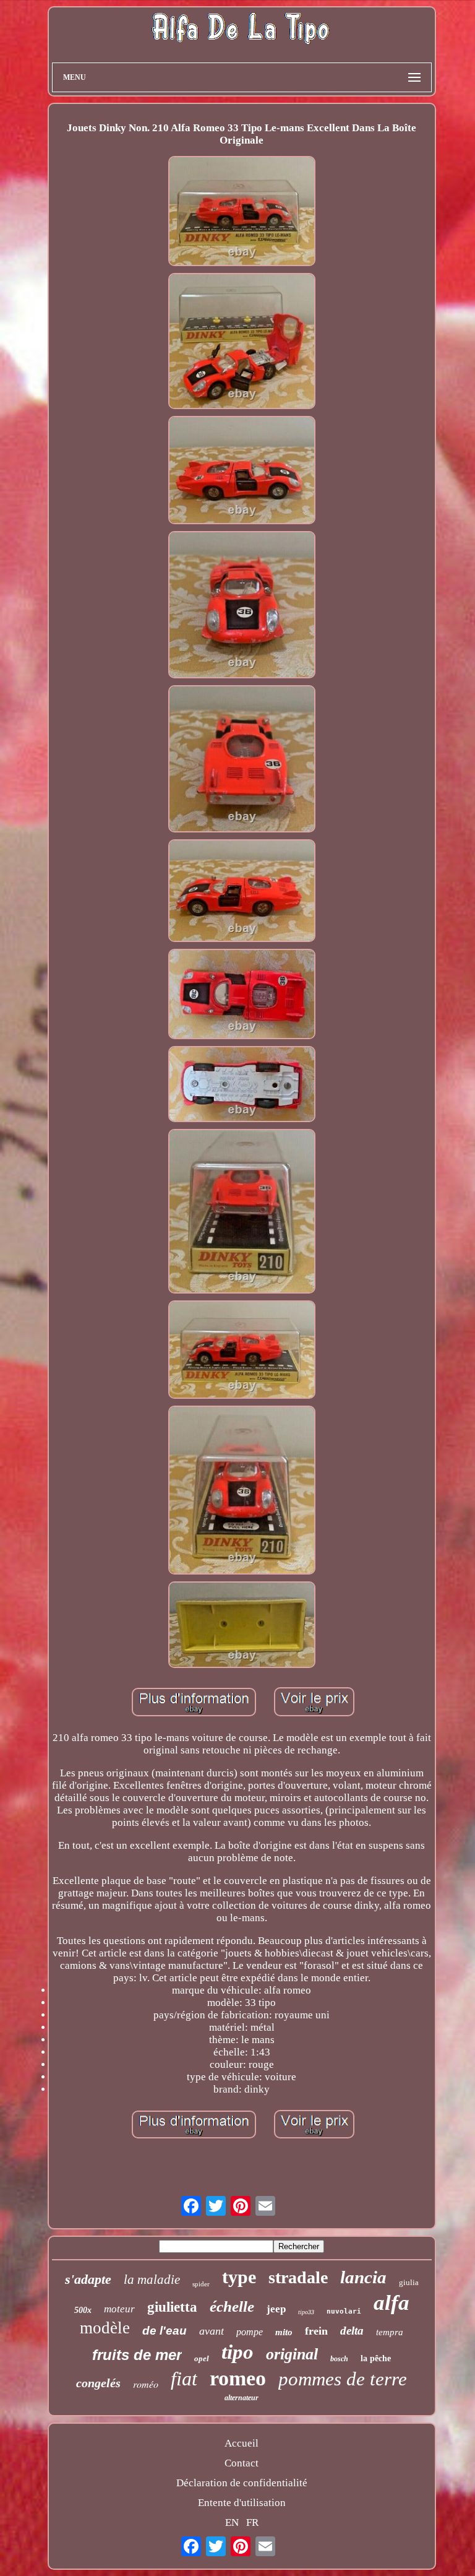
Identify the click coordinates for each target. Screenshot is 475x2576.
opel (202, 2358)
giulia (409, 2282)
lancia (363, 2277)
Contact (242, 2463)
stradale (298, 2277)
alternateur (242, 2398)
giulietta (172, 2307)
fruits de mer (137, 2355)
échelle (232, 2306)
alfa (392, 2303)
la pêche (376, 2358)
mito (284, 2332)
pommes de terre (343, 2379)
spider (201, 2284)
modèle (105, 2328)
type (239, 2277)
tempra (390, 2332)
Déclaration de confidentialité (242, 2483)
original (292, 2354)
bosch (339, 2359)
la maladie (152, 2280)
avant (212, 2331)
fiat (184, 2379)
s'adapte (88, 2279)
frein (316, 2331)
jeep (276, 2309)
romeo (238, 2378)
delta (352, 2331)
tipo (237, 2352)
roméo (146, 2384)
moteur (119, 2309)
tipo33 (306, 2312)
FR (252, 2522)
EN (232, 2522)
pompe (250, 2332)
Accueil (242, 2443)
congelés (98, 2383)
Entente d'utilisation (242, 2503)
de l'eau (165, 2331)
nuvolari (344, 2311)
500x (83, 2310)
